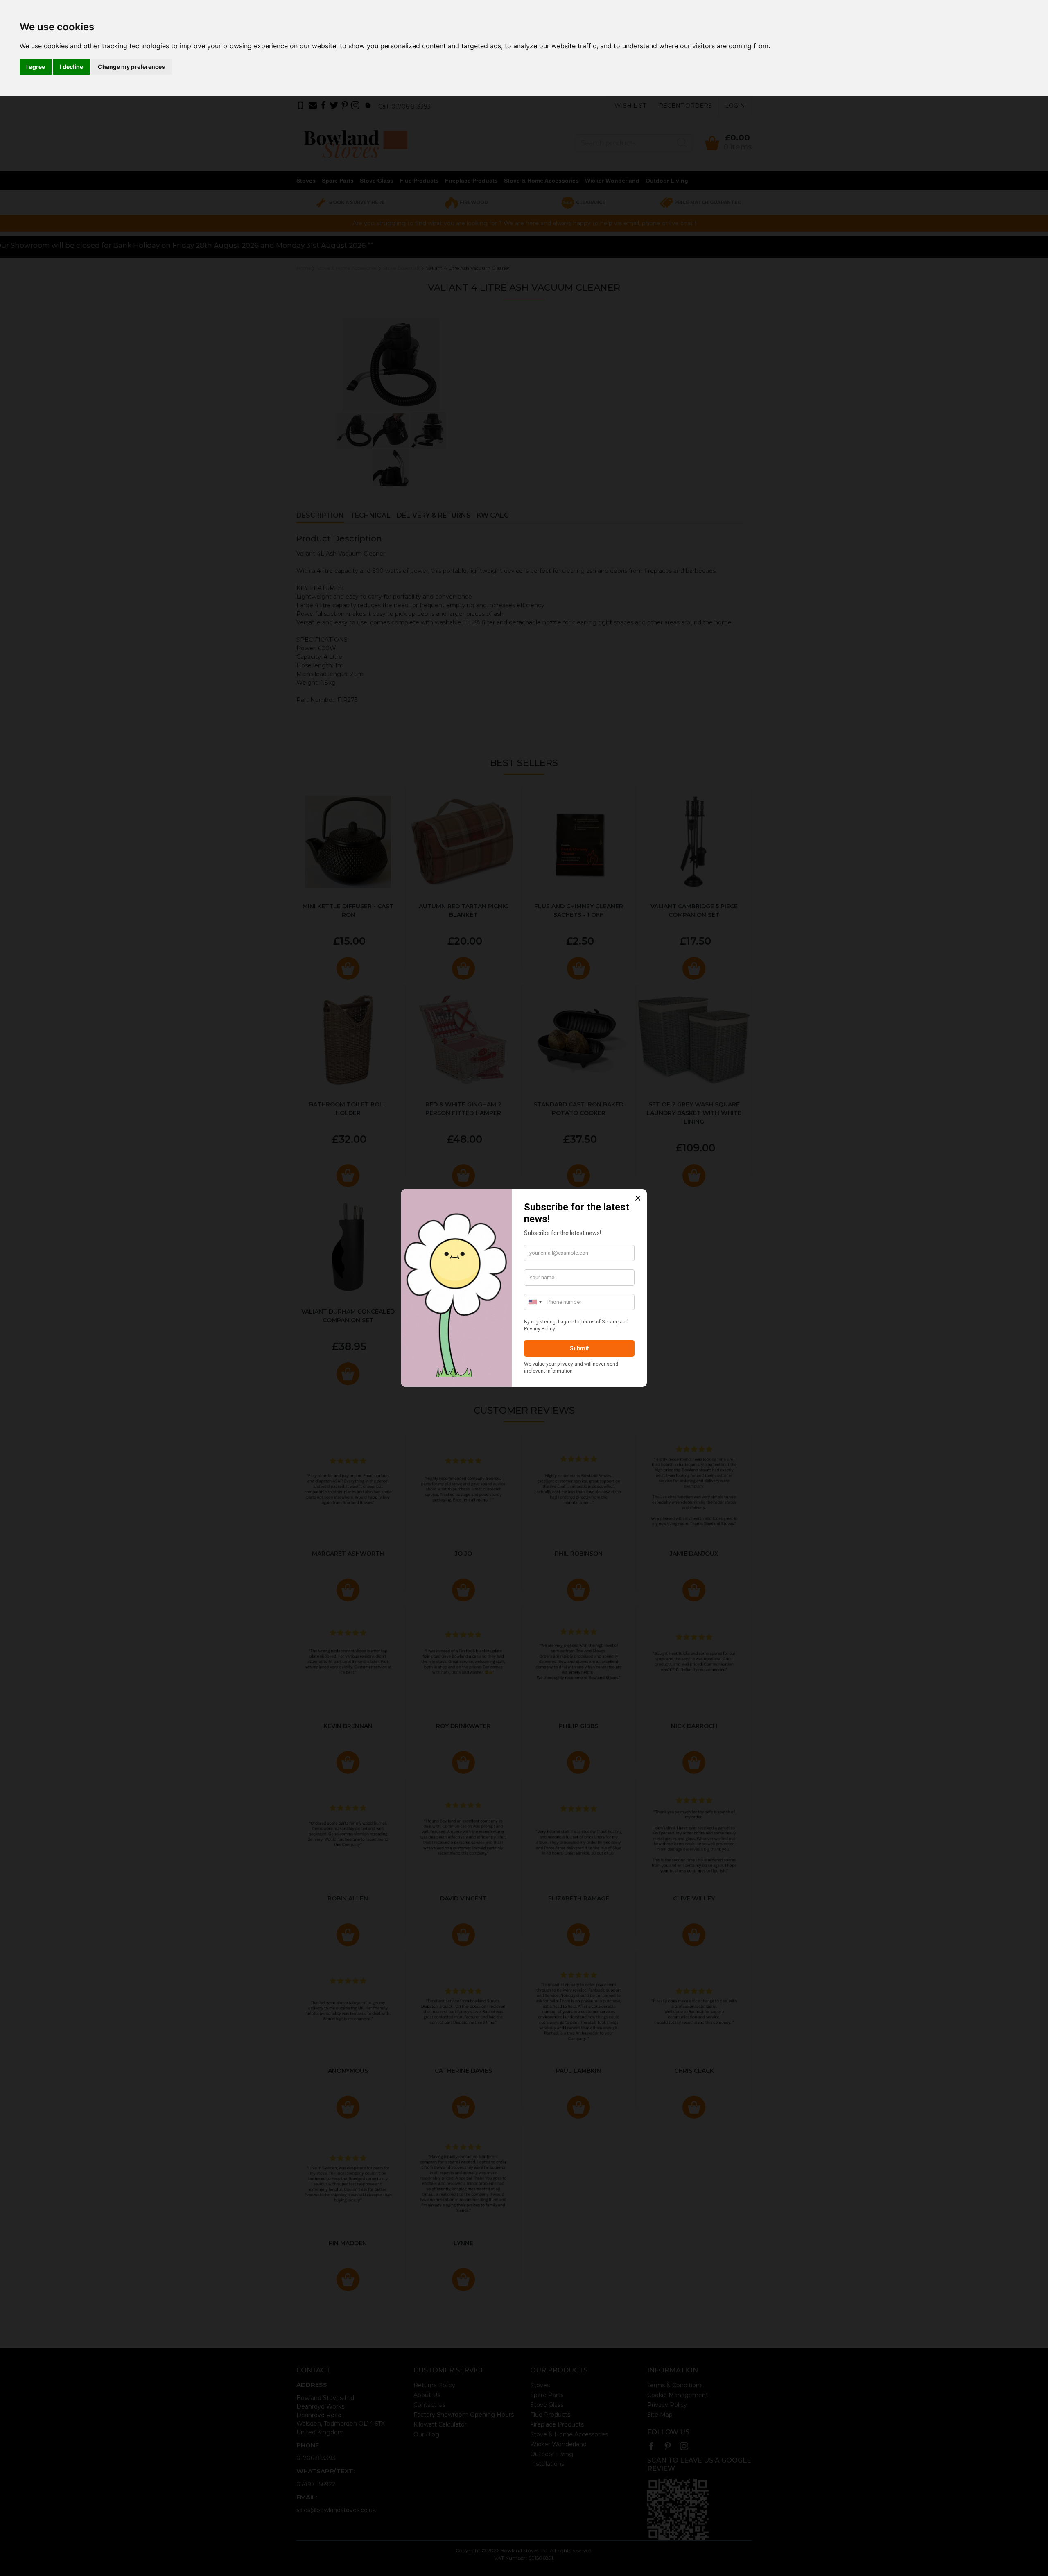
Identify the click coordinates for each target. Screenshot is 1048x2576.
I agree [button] (36, 67)
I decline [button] (71, 67)
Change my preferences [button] (131, 67)
